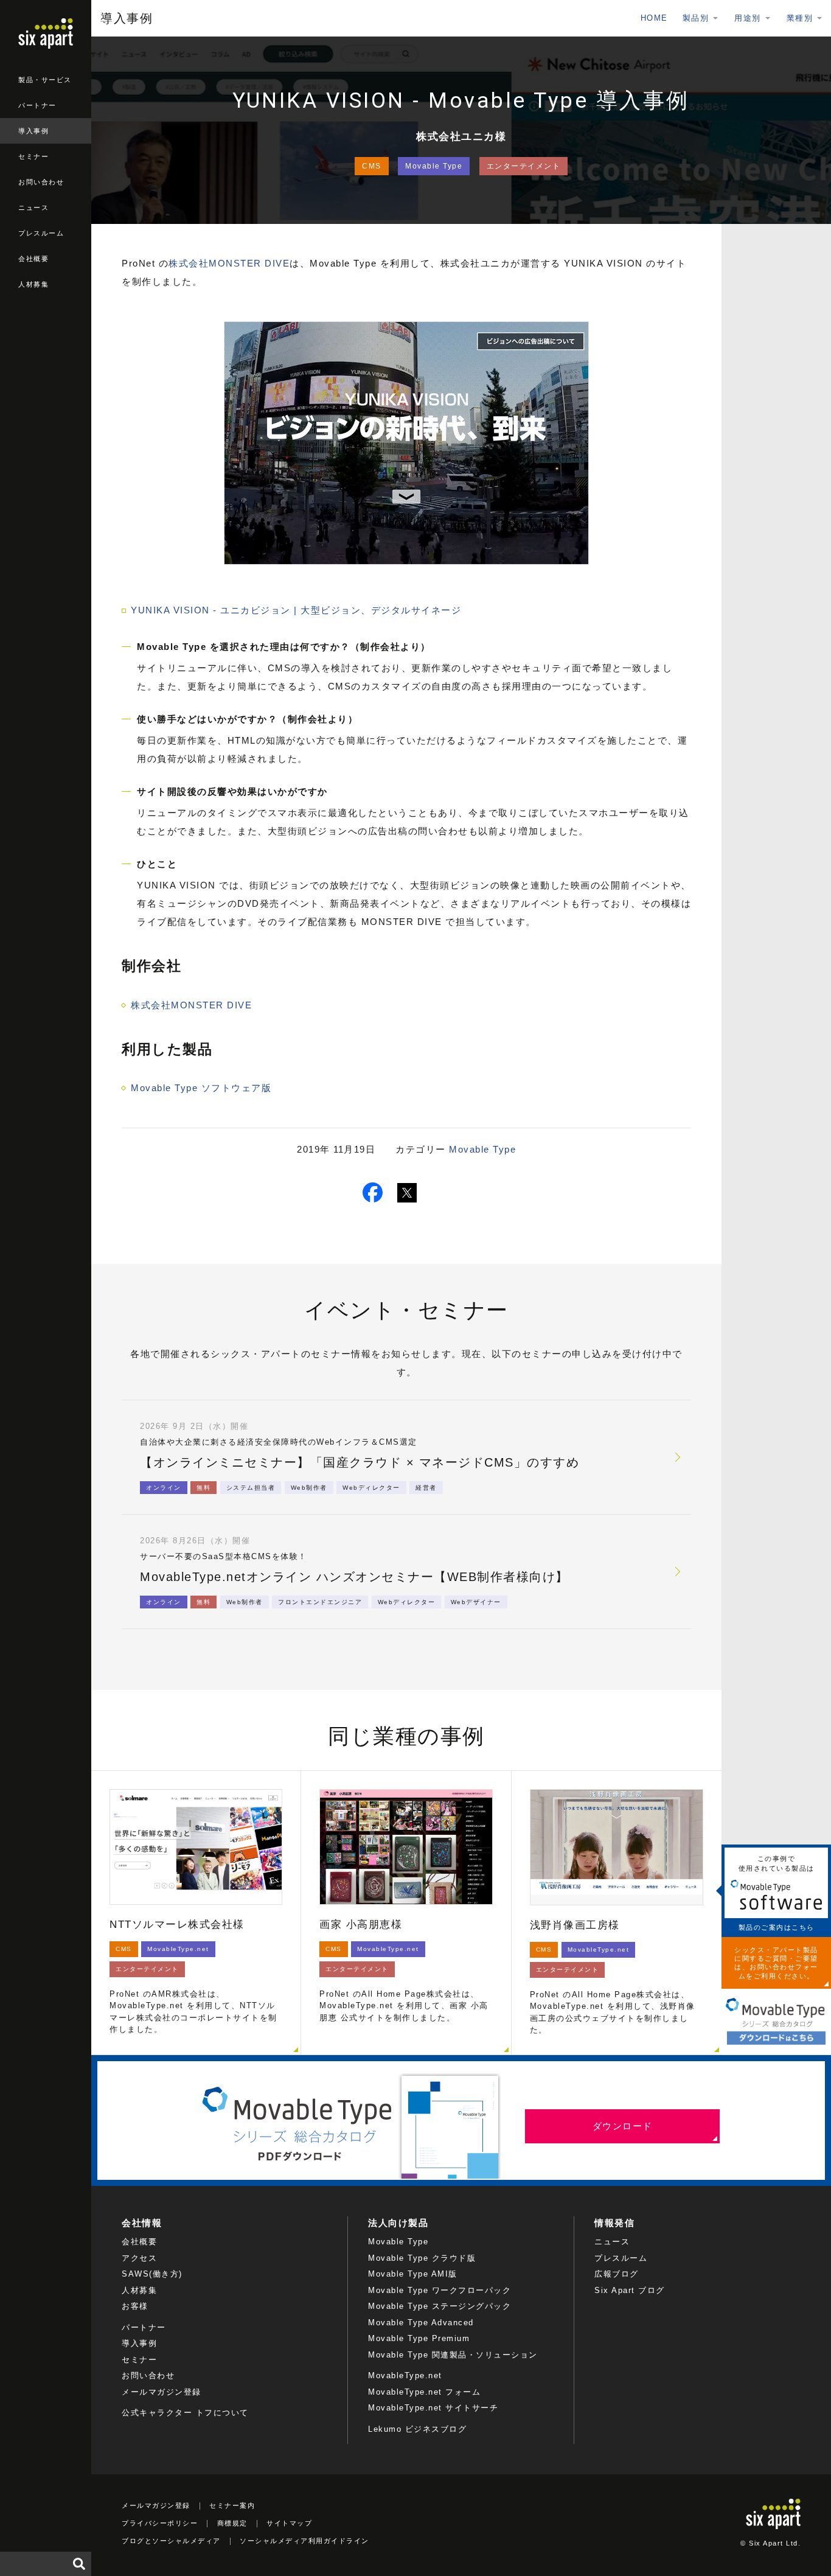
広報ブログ (617, 2274)
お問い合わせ (41, 182)
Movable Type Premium (419, 2338)
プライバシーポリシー (160, 2523)
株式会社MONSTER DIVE (229, 263)
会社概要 (33, 259)
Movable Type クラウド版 (422, 2258)
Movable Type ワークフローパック (440, 2290)
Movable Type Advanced (421, 2323)
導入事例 (33, 131)
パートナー (37, 105)
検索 (79, 2564)
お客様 (135, 2306)
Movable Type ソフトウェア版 (201, 1088)
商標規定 (232, 2523)
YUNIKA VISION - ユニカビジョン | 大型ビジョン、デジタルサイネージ (296, 610)
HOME (654, 18)
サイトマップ (289, 2523)
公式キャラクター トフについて (185, 2413)
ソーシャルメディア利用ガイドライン (304, 2541)
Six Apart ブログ (630, 2290)
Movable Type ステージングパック (440, 2306)
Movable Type (434, 166)
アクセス (139, 2258)
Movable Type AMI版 (413, 2274)
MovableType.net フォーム (424, 2392)
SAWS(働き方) (152, 2274)
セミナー (33, 156)
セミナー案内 (232, 2505)
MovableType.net (405, 2375)
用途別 (748, 18)
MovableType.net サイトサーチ (433, 2408)
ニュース (33, 208)
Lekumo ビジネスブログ (417, 2429)
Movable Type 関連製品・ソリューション (453, 2355)
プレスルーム (41, 233)
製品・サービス (45, 80)
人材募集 (33, 284)
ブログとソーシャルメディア (171, 2541)
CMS (372, 166)
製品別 (696, 18)
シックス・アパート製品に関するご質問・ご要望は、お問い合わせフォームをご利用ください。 (776, 1963)
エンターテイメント (524, 166)
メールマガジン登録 (162, 2392)
